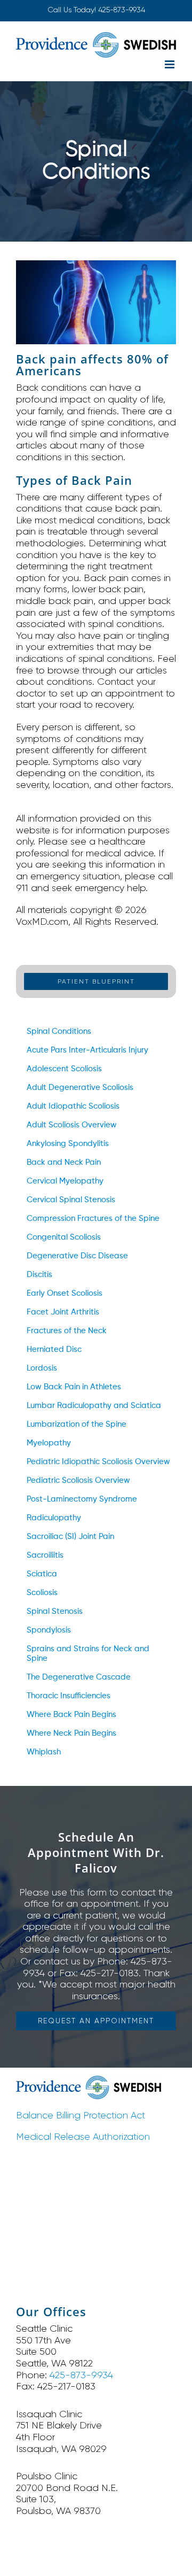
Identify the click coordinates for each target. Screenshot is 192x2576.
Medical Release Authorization (83, 2137)
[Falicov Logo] (89, 2080)
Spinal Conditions (59, 1031)
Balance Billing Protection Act (81, 2115)
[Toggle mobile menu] (170, 64)
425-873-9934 (122, 10)
